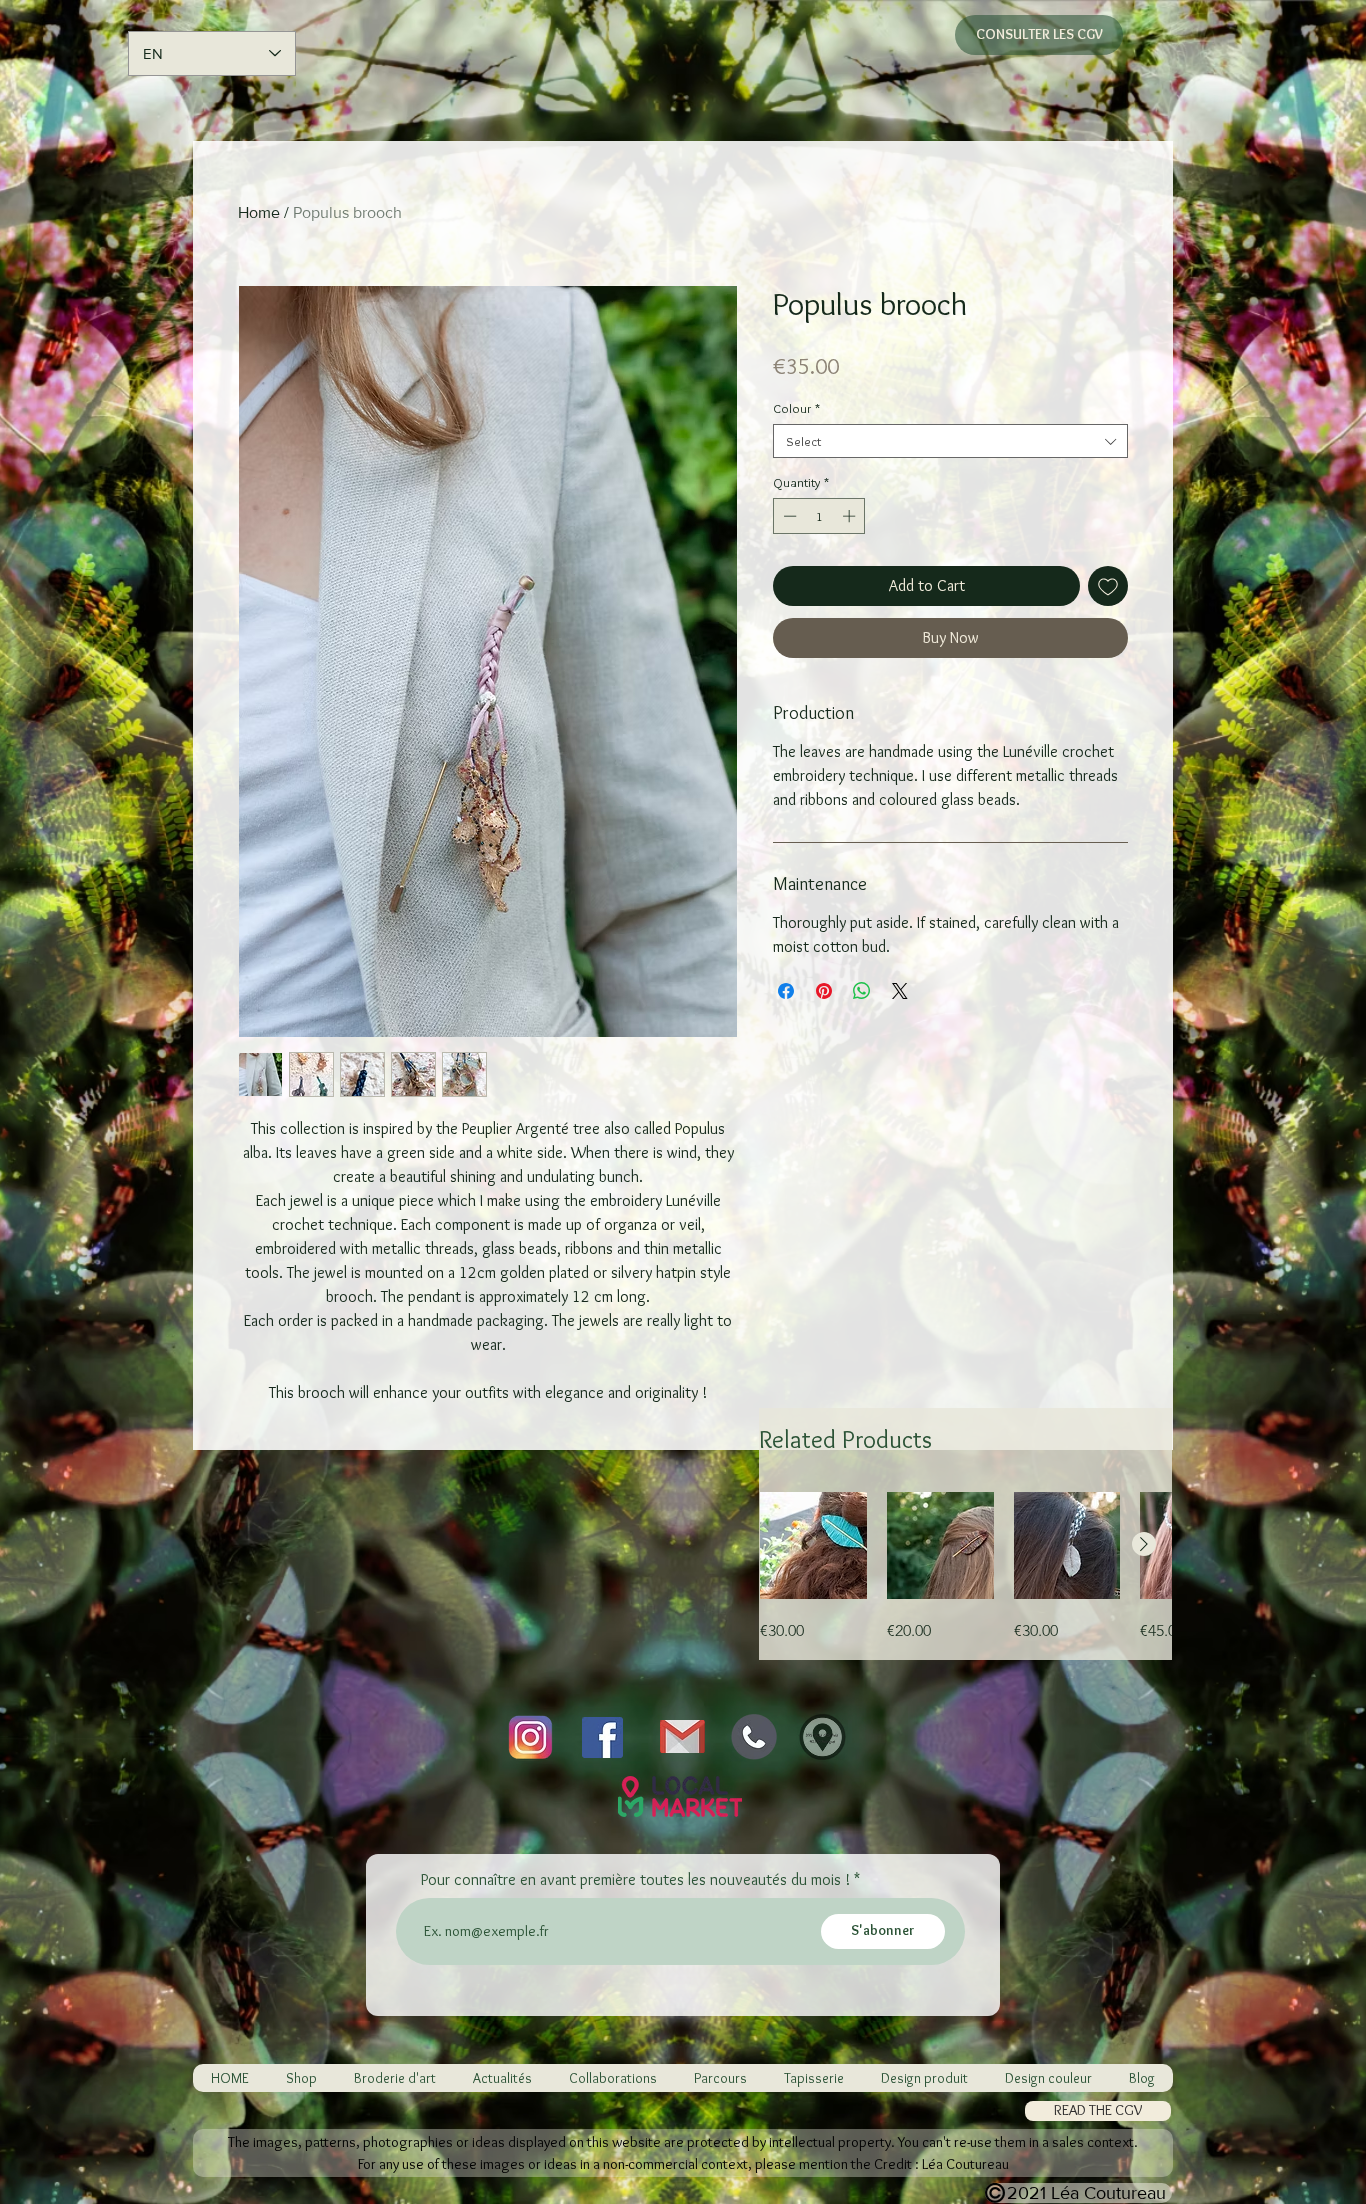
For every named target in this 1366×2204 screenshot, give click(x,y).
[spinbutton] (819, 516)
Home (259, 212)
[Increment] (851, 516)
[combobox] (950, 441)
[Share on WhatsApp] (862, 991)
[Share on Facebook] (786, 991)
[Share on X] (900, 991)
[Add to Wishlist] (1108, 586)
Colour (796, 408)
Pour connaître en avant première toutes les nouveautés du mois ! (635, 1880)
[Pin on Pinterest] (824, 991)
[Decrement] (788, 516)
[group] (965, 1567)
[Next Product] (1144, 1544)
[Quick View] (813, 1545)
